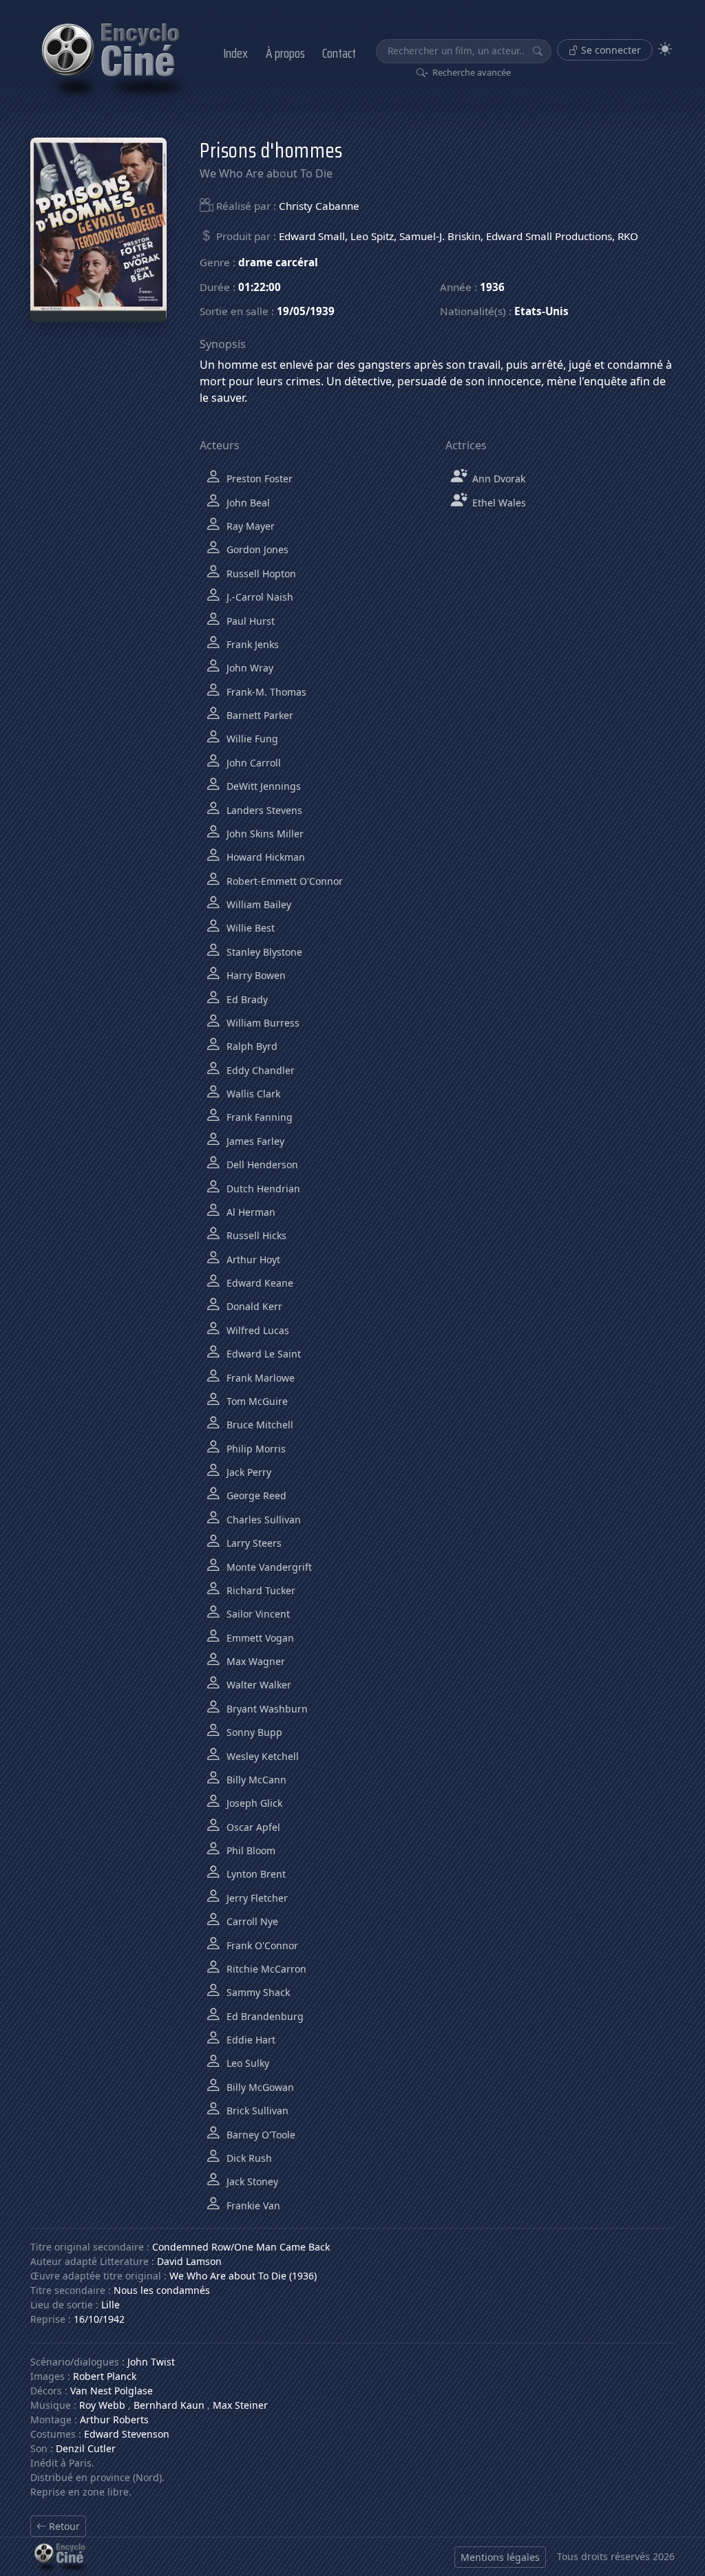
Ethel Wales (498, 503)
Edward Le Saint (262, 1354)
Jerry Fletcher (256, 1898)
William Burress (262, 1023)
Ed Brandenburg (264, 2016)
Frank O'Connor (261, 1945)
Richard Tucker (260, 1590)
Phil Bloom (250, 1850)
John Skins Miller (264, 834)
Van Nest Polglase (112, 2391)
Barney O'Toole (260, 2135)
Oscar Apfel (252, 1827)
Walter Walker (257, 1685)
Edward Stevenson (127, 2434)
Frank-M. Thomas (265, 692)
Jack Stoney (251, 2181)
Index (235, 53)
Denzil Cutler (86, 2448)
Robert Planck (105, 2376)
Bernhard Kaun (169, 2405)
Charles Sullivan (262, 1520)
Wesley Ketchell (261, 1756)
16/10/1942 (99, 2319)
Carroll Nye (251, 1921)
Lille (111, 2305)
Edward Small (312, 236)
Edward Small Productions (549, 236)
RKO (628, 236)
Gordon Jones (256, 549)
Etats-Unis (541, 311)
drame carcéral (278, 262)
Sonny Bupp (253, 1732)
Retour (63, 2526)
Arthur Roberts (114, 2419)
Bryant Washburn (266, 1709)
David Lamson (189, 2261)
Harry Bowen (255, 975)
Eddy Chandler (259, 1070)
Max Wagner (254, 1661)
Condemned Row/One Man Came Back (241, 2247)
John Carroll (252, 763)
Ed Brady (246, 999)
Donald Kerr (253, 1306)
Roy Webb (102, 2405)
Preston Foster (258, 479)
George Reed (255, 1495)
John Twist (151, 2362)
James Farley (254, 1141)
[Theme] (665, 49)
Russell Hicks (255, 1235)
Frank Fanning (258, 1117)
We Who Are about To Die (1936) (243, 2276)
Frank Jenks (251, 644)
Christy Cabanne (319, 206)
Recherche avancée (471, 72)
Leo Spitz (372, 236)
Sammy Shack (257, 1992)
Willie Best (249, 928)
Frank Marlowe (259, 1378)
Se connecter (610, 50)
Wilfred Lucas (256, 1330)
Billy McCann (255, 1780)
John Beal (247, 503)
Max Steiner (240, 2405)
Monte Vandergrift (268, 1567)
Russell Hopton (260, 573)
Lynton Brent (255, 1874)
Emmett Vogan (259, 1638)
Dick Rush (248, 2158)
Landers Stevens (263, 810)
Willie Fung (251, 739)
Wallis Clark (252, 1094)
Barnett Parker (259, 715)
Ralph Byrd (251, 1046)
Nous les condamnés (162, 2290)
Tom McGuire (256, 1401)
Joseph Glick (253, 1803)
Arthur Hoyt (252, 1259)
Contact (339, 53)
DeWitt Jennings (262, 786)
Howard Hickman (264, 857)
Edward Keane (259, 1283)
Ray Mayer (249, 526)
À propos (285, 53)
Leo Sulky (246, 2063)
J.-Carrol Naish (259, 597)
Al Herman (250, 1212)
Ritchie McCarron (265, 1969)
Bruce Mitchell (259, 1425)
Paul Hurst (249, 621)
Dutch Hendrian (262, 1189)
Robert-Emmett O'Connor (283, 881)
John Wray (249, 668)
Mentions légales (500, 2557)
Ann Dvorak (497, 479)
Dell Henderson (261, 1164)
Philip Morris (255, 1449)
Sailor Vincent (257, 1614)
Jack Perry (248, 1472)
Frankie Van (252, 2205)
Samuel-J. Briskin (440, 236)
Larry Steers (253, 1543)
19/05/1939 (306, 311)
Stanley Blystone (263, 952)
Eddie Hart (250, 2040)
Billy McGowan (259, 2087)
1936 (492, 287)
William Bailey (257, 904)
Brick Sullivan (256, 2111)
